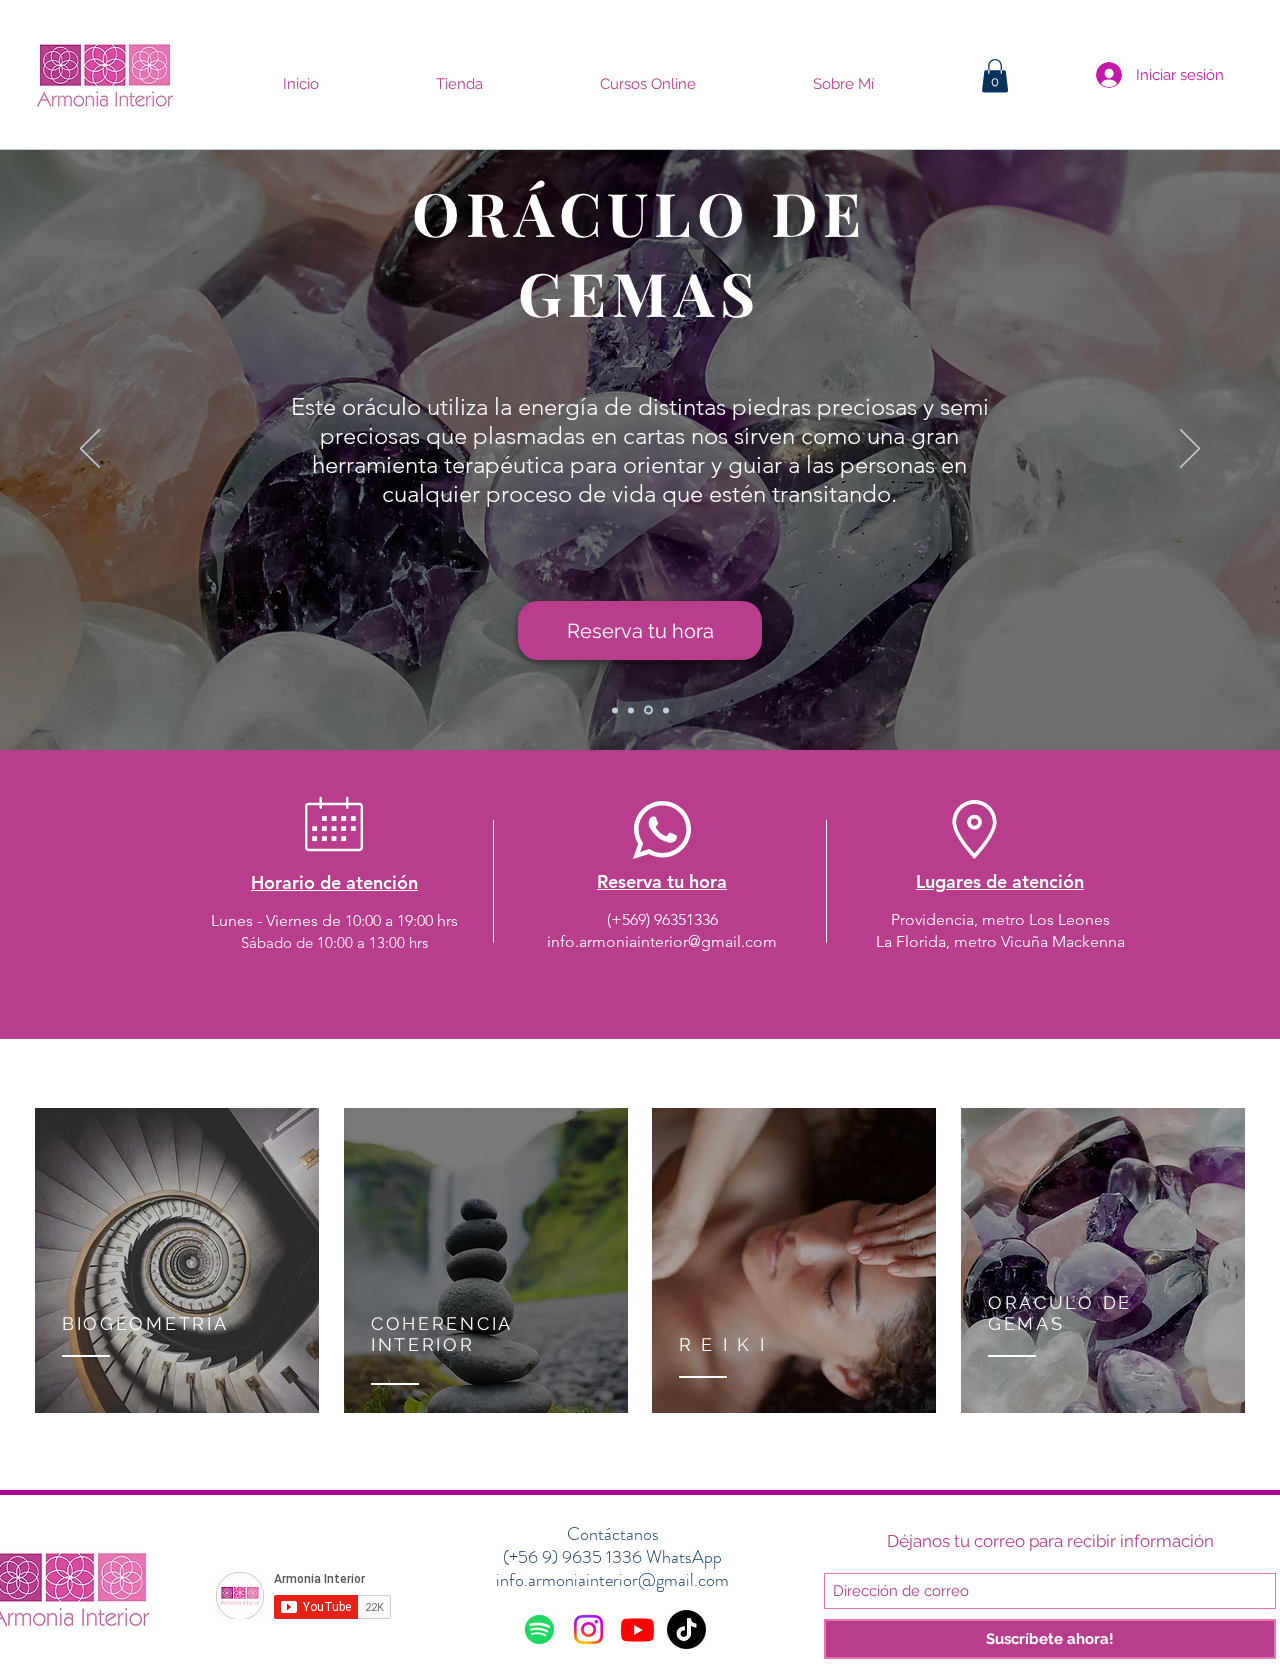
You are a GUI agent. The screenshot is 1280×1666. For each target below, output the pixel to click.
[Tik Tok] (686, 1629)
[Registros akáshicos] (664, 710)
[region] (177, 1262)
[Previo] (90, 450)
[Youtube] (637, 1629)
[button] (995, 75)
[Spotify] (539, 1629)
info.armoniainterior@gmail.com (662, 941)
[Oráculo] (647, 710)
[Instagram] (588, 1629)
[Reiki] (631, 710)
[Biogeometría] (615, 710)
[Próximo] (1190, 450)
